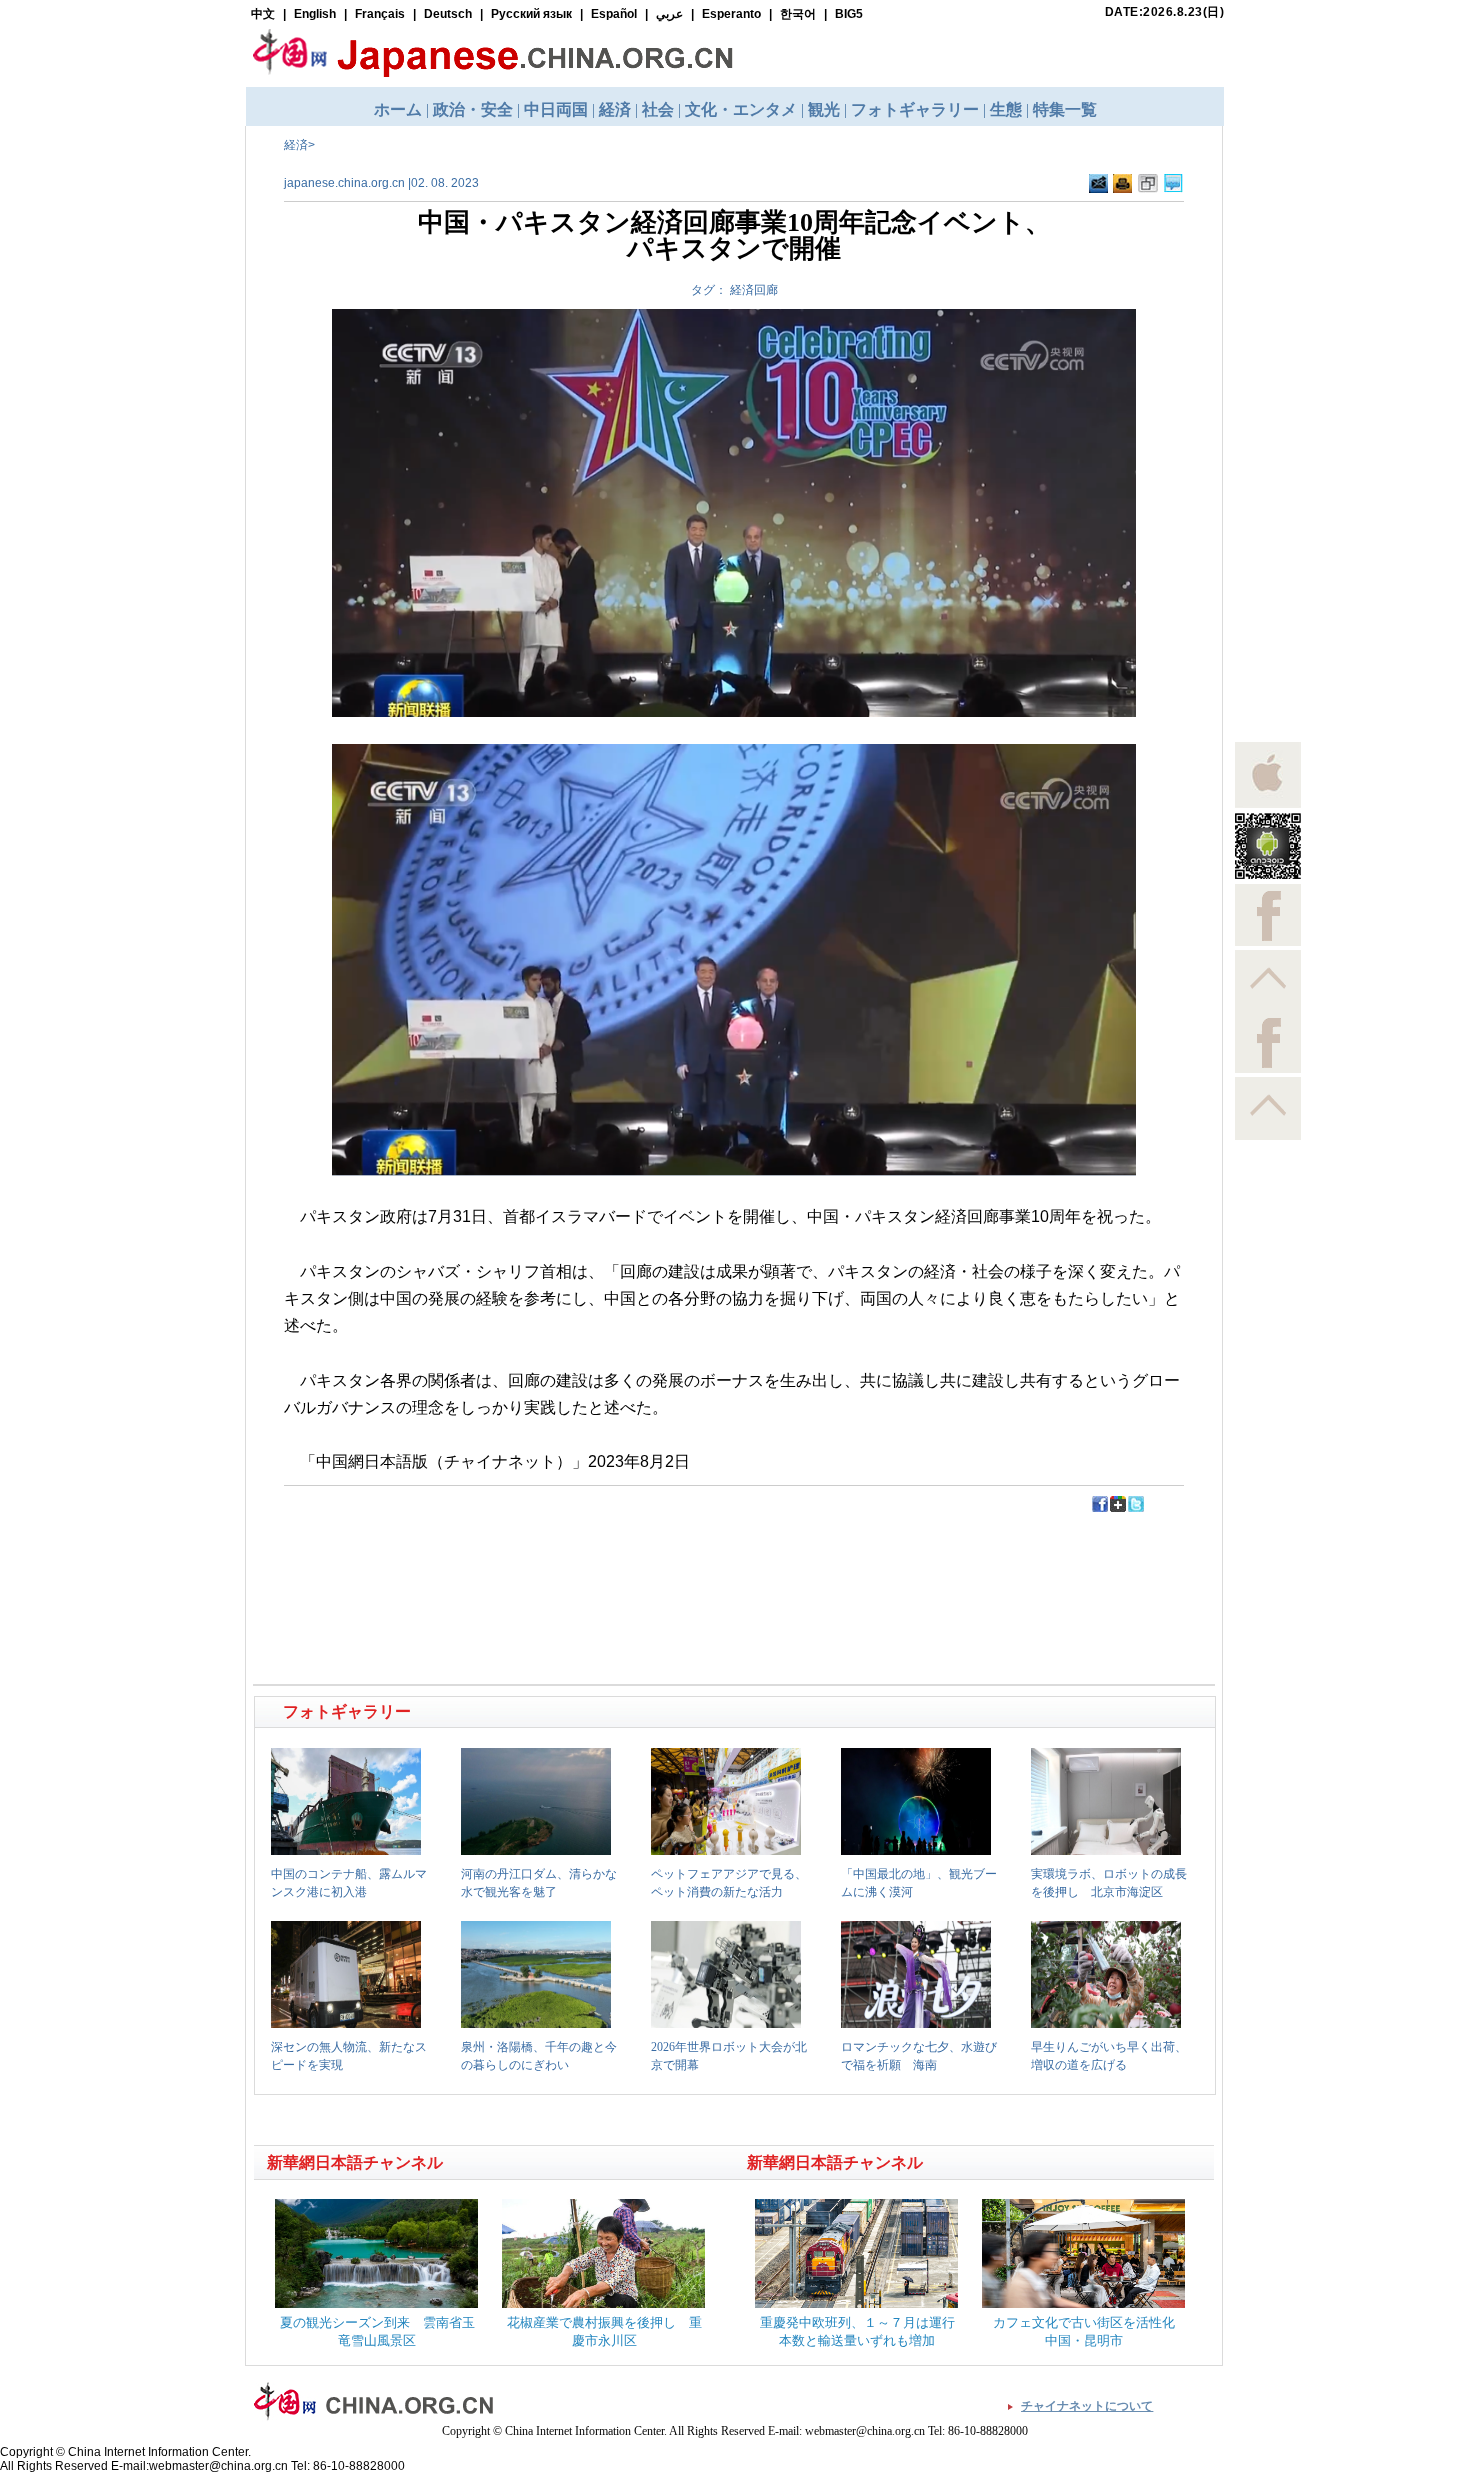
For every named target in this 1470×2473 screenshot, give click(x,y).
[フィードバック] (1098, 189)
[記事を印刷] (1122, 189)
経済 (296, 145)
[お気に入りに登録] (1148, 189)
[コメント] (1173, 189)
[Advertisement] (496, 1559)
